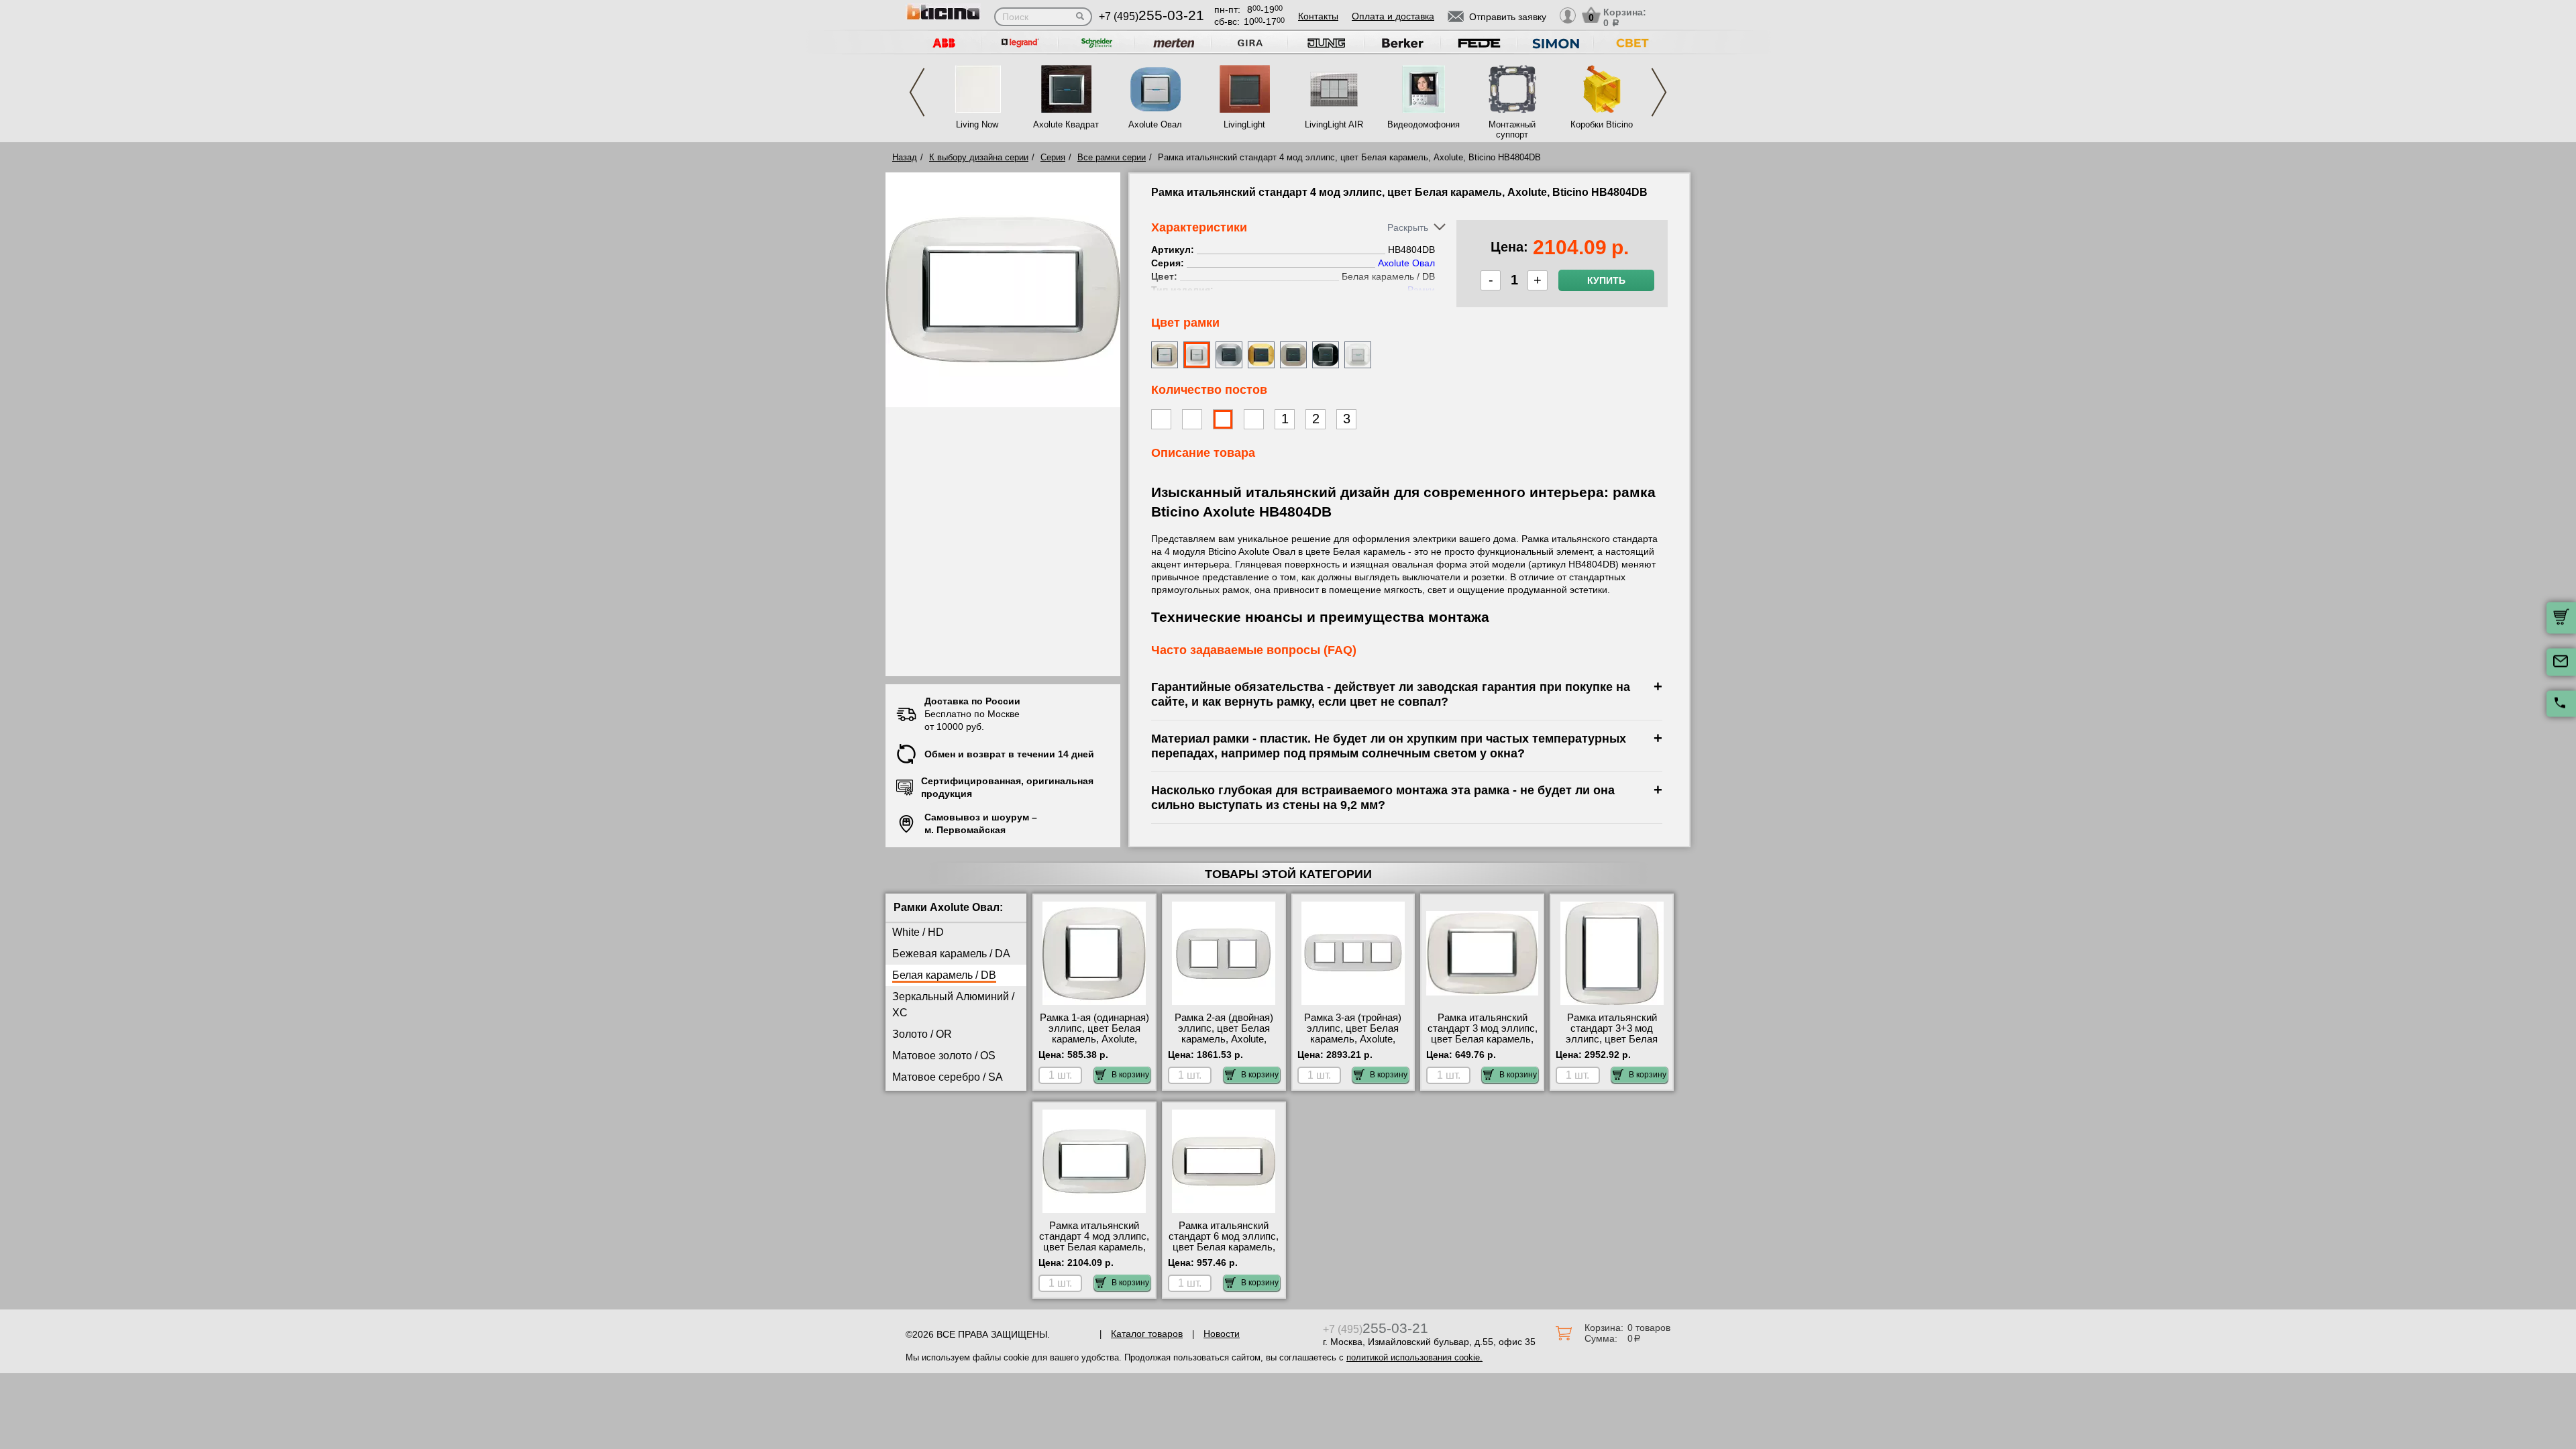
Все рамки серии (1112, 157)
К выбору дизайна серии (979, 157)
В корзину (1130, 1075)
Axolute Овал (1155, 124)
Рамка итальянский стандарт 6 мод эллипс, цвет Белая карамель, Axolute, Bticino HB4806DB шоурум (1224, 1247)
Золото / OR (922, 1034)
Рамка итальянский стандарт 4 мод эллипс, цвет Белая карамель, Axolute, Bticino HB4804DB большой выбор (1094, 1252)
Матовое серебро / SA (948, 1077)
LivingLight (1244, 124)
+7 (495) (1151, 16)
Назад (905, 157)
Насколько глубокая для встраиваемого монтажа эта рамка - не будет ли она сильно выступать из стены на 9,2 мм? (1383, 797)
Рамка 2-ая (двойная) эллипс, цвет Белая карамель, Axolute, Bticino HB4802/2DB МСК (1224, 1039)
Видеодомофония (1423, 124)
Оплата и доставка (1393, 16)
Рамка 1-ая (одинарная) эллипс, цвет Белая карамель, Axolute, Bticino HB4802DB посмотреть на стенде (1094, 1039)
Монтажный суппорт (1512, 129)
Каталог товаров (1147, 1334)
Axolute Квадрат (1066, 124)
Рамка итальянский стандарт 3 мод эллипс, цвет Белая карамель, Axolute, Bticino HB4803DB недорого (1483, 1039)
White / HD (918, 932)
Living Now (977, 124)
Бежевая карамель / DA (951, 954)
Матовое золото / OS (944, 1056)
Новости (1222, 1334)
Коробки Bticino (1602, 124)
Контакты (1318, 16)
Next (1659, 92)
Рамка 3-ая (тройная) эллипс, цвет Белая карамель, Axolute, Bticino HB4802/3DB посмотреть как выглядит (1353, 1044)
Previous (917, 92)
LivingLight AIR (1334, 124)
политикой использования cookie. (1414, 1357)
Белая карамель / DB (944, 975)
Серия (1053, 157)
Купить (1606, 280)
